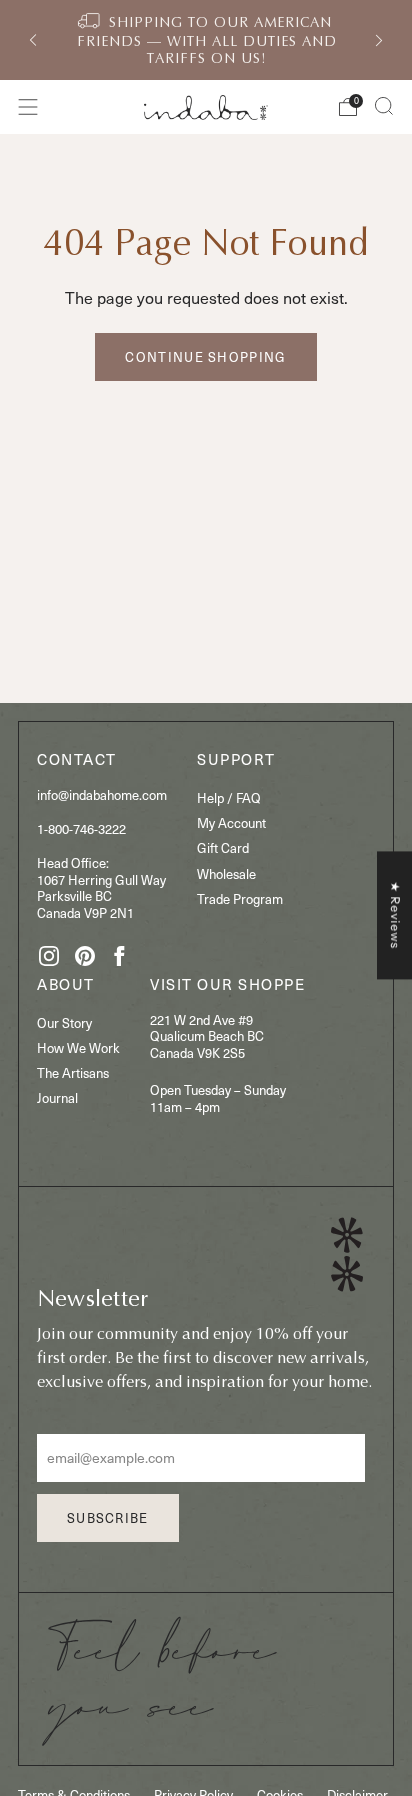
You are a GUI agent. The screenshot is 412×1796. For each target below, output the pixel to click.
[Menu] (28, 107)
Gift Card (223, 847)
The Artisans (73, 1072)
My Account (231, 822)
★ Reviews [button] (395, 915)
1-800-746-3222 (81, 828)
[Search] (384, 106)
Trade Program (240, 898)
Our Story (64, 1022)
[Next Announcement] (379, 40)
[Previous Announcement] (33, 40)
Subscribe (108, 1517)
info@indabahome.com (102, 794)
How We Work (78, 1047)
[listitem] (206, 40)
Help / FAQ (229, 797)
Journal (57, 1097)
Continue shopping (205, 356)
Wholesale (226, 873)
